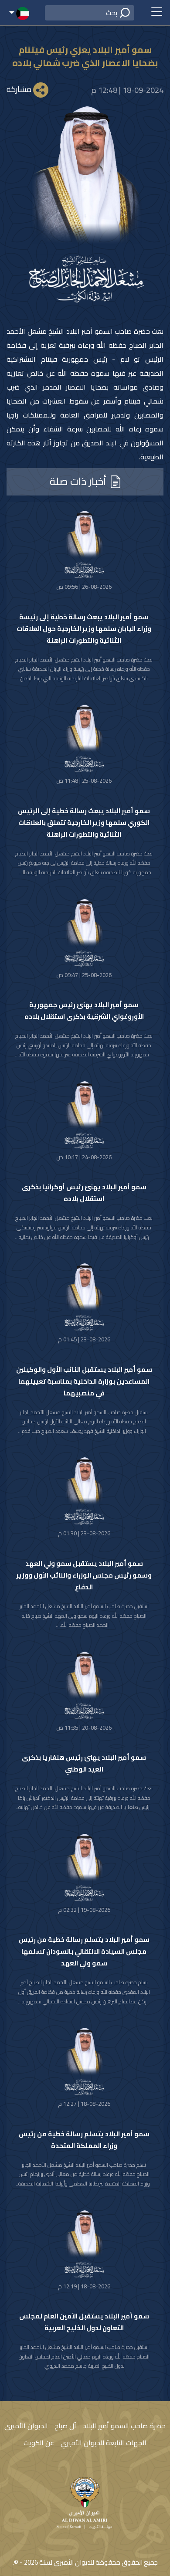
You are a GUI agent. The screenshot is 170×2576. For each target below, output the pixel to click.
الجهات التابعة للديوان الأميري (104, 2443)
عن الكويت (39, 2443)
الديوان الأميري (26, 2426)
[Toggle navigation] (156, 13)
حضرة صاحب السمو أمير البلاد (124, 2426)
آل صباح (65, 2426)
